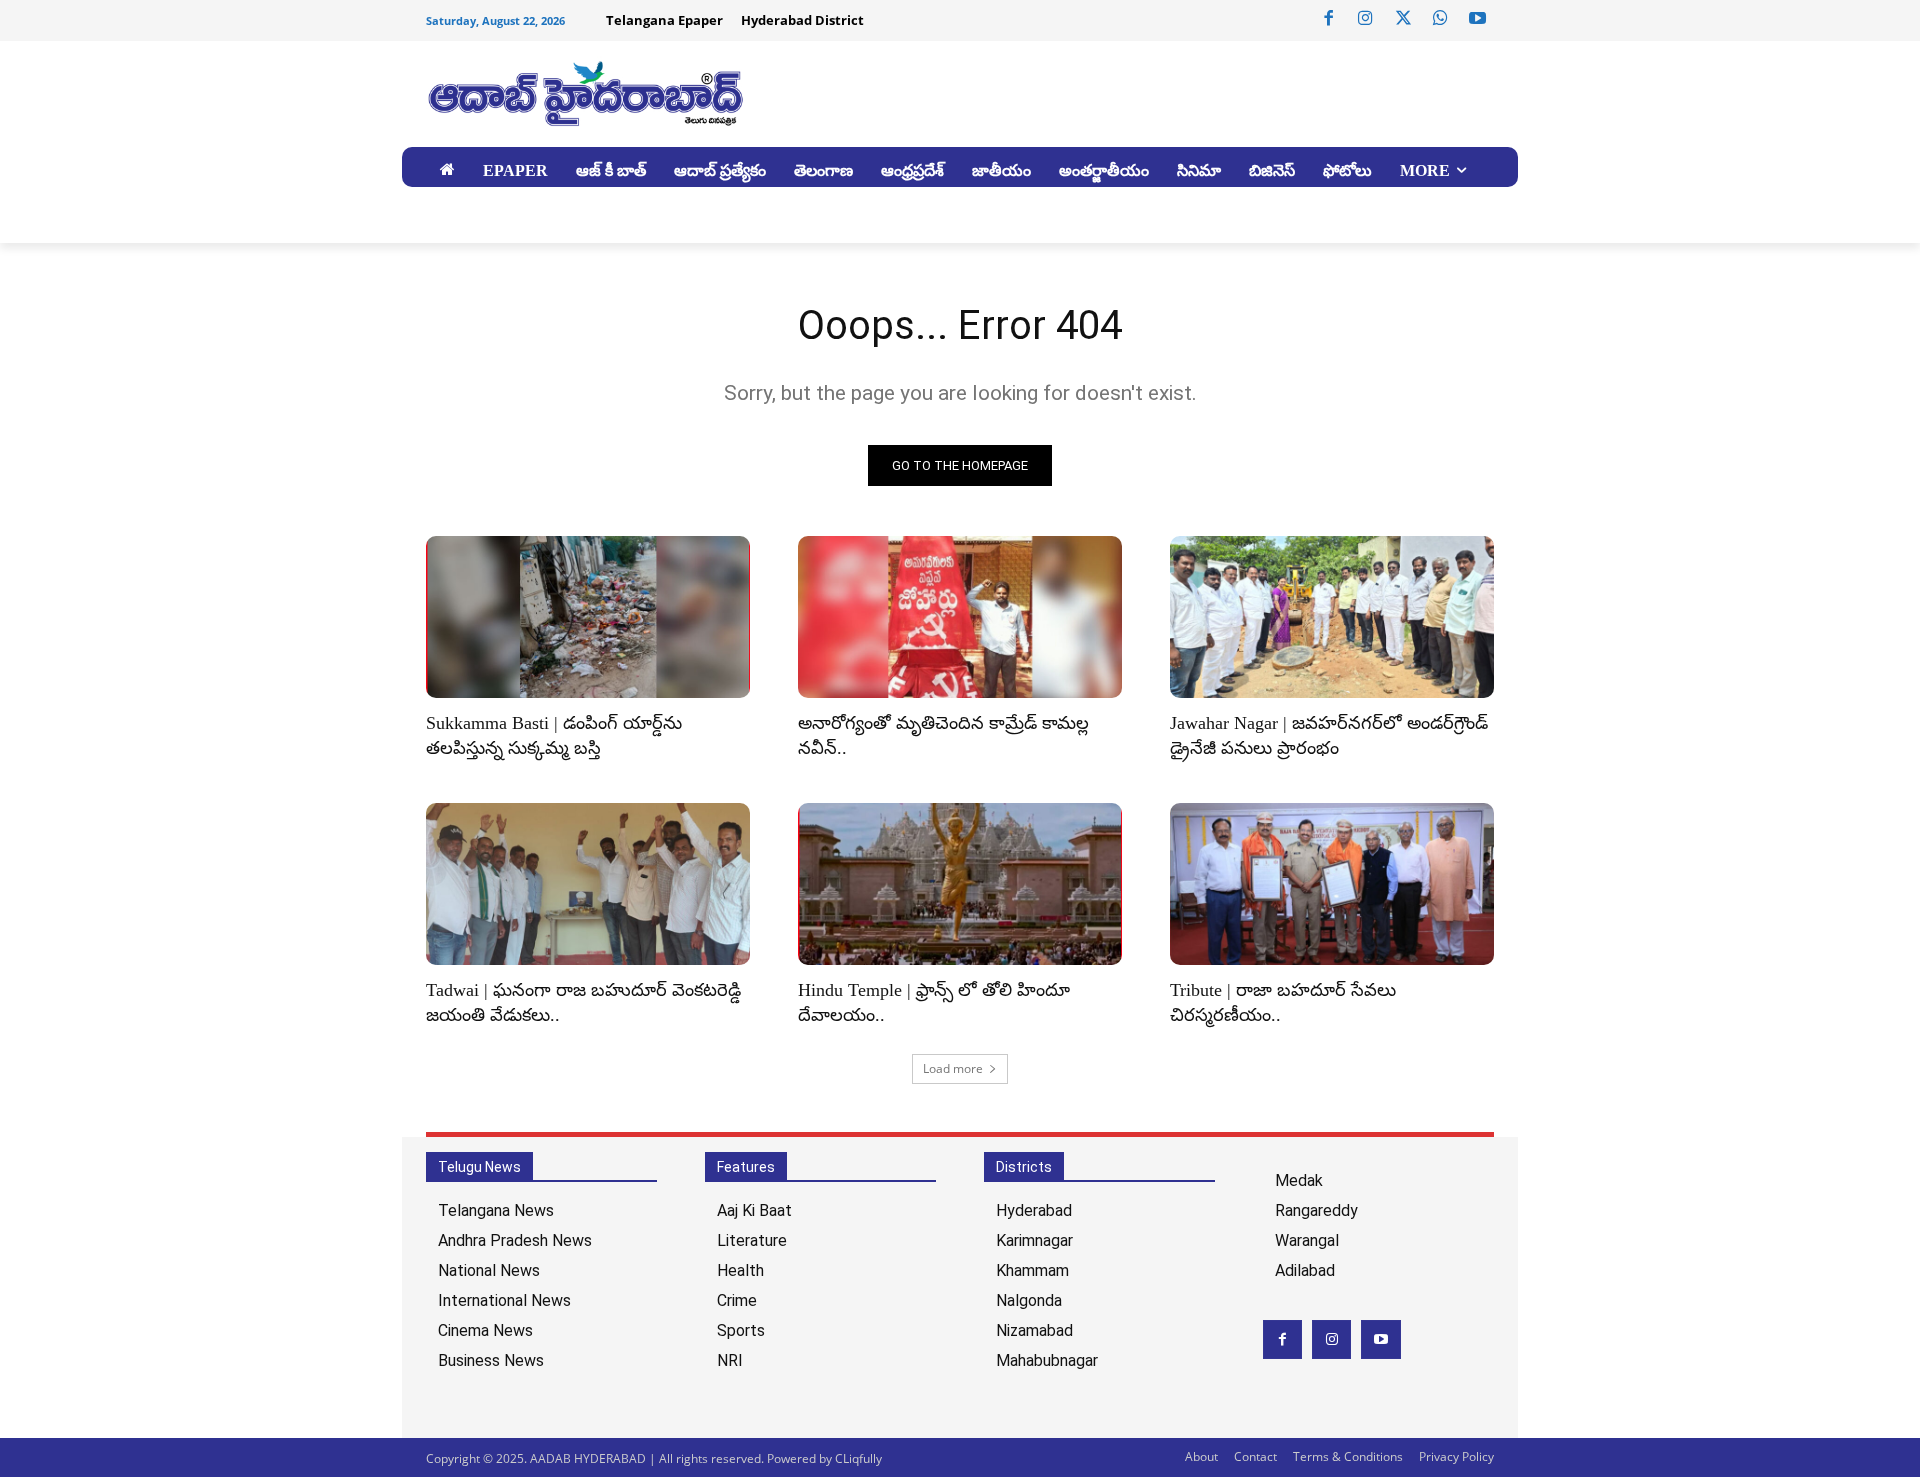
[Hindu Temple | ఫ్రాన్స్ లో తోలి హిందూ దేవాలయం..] (960, 884)
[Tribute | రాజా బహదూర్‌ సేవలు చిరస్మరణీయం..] (1332, 884)
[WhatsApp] (1440, 19)
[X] (1403, 19)
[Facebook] (1329, 19)
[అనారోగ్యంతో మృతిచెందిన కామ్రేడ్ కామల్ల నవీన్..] (960, 617)
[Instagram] (1366, 19)
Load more (953, 1068)
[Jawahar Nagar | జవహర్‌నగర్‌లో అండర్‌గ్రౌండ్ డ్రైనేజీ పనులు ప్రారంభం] (1332, 617)
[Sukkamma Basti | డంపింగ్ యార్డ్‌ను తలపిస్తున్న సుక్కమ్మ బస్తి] (588, 617)
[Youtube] (1478, 19)
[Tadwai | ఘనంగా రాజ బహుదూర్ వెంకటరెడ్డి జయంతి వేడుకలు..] (588, 884)
